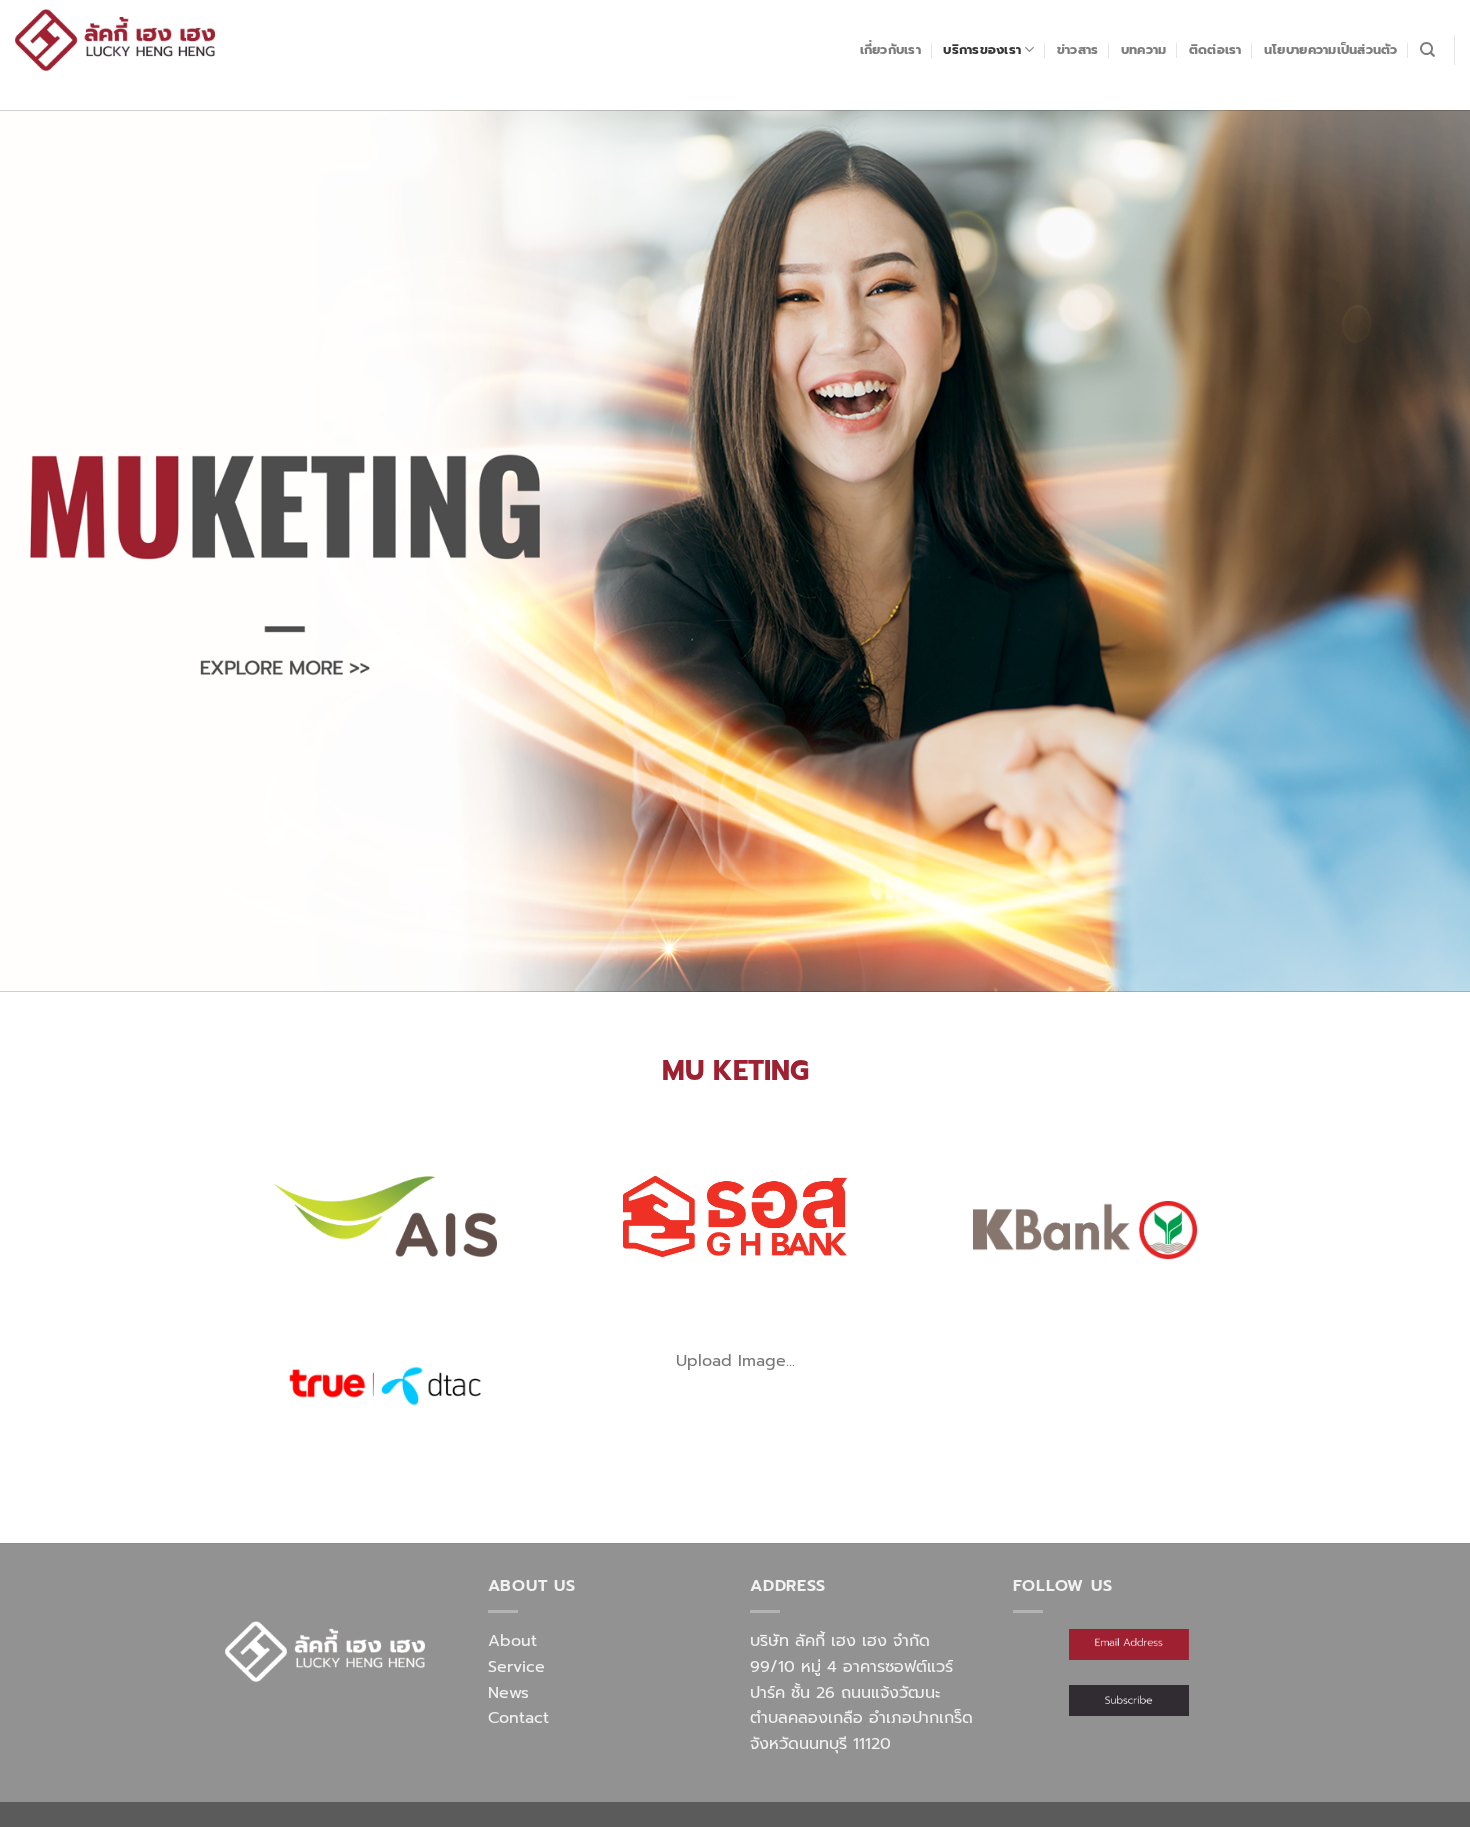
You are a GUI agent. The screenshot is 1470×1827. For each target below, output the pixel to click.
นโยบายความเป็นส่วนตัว (1331, 49)
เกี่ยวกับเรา (890, 49)
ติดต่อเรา (1215, 49)
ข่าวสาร (1078, 49)
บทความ (1144, 49)
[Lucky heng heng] (115, 39)
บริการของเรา (982, 49)
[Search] (1427, 50)
